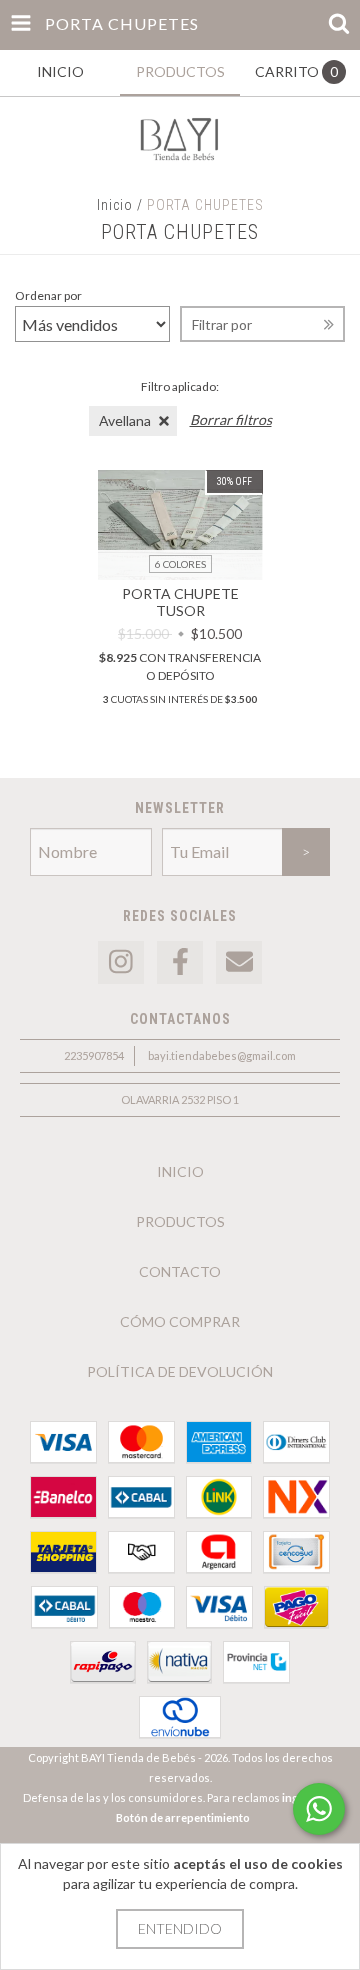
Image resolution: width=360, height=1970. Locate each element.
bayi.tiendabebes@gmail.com (222, 1055)
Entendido (180, 1928)
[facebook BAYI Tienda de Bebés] (180, 962)
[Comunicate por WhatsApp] (319, 1809)
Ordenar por (48, 295)
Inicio (115, 205)
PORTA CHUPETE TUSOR (180, 602)
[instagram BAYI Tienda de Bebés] (121, 962)
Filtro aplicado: (180, 386)
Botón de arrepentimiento (183, 1817)
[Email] (239, 962)
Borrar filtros (231, 419)
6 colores (180, 564)
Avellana (125, 420)
